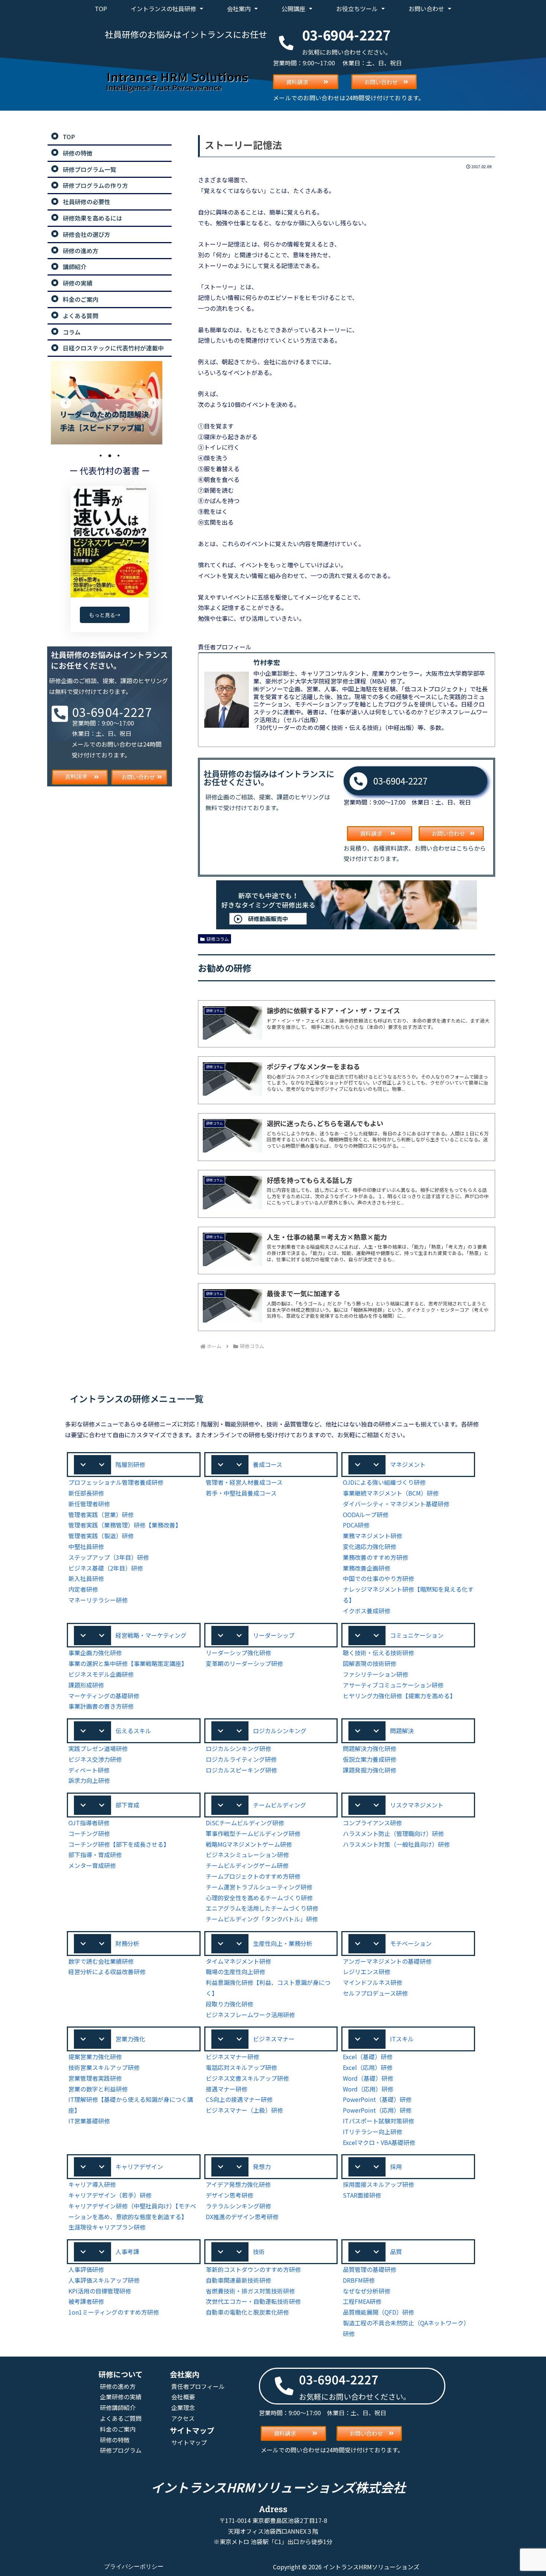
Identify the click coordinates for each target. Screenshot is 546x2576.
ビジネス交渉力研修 (95, 1759)
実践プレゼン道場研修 (98, 1748)
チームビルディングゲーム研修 (247, 1865)
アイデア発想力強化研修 (238, 2184)
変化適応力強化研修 (370, 1546)
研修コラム (218, 939)
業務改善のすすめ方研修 (376, 1557)
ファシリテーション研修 (376, 1674)
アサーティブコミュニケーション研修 (393, 1685)
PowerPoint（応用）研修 (377, 2110)
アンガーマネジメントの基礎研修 (387, 1961)
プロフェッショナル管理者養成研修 (116, 1482)
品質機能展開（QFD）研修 (378, 2312)
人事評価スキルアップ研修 (104, 2280)
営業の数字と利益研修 (98, 2089)
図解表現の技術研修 (370, 1663)
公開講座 (293, 9)
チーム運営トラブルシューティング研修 (259, 1887)
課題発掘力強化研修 (370, 1770)
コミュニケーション (417, 1635)
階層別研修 (130, 1464)
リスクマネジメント (417, 1805)
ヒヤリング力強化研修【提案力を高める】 (399, 1696)
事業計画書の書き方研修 (101, 1706)
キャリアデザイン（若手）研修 (110, 2195)
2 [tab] (110, 456)
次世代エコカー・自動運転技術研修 (253, 2301)
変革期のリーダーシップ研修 (244, 1663)
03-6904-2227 (400, 781)
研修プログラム (121, 2450)
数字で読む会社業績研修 (101, 1961)
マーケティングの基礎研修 (104, 1696)
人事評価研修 (86, 2269)
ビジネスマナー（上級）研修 (244, 2110)
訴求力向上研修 (89, 1780)
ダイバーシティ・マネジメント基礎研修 (396, 1504)
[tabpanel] (110, 403)
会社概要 (183, 2397)
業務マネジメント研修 (373, 1536)
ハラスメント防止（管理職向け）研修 (393, 1833)
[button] (134, 1465)
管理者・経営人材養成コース (244, 1482)
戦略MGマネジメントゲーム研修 (249, 1844)
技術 (259, 2251)
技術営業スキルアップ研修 (104, 2067)
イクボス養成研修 (367, 1611)
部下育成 (127, 1805)
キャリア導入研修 (92, 2184)
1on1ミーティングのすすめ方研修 (114, 2312)
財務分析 (127, 1943)
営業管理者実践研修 (95, 2078)
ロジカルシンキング (280, 1731)
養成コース (268, 1464)
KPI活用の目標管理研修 (100, 2291)
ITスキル (402, 2039)
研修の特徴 (115, 2440)
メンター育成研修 (92, 1865)
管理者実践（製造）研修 (101, 1536)
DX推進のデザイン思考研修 (242, 2217)
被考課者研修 (86, 2301)
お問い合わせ (426, 9)
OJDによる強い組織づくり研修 (384, 1482)
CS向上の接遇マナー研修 (239, 2099)
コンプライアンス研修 (372, 1823)
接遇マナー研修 (227, 2089)
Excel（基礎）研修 (368, 2057)
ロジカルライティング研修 (241, 1759)
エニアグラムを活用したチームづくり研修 (262, 1908)
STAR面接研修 (362, 2195)
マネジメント (408, 1464)
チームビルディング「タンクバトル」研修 (262, 1919)
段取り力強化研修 (230, 2004)
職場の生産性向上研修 (235, 1972)
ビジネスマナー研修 (233, 2057)
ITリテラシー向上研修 (373, 2132)
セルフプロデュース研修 (375, 1993)
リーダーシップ (274, 1635)
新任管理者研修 (89, 1504)
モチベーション (411, 1943)
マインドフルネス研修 (373, 1982)
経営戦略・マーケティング (151, 1635)
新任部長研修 (86, 1493)
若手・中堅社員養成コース (241, 1493)
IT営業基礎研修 (89, 2121)
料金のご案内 (118, 2429)
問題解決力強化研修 (370, 1748)
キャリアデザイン (139, 2166)
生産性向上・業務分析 (283, 1943)
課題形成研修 (86, 1685)
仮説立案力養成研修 (370, 1759)
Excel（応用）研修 (368, 2067)
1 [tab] (101, 456)
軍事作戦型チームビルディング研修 (253, 1833)
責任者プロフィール (198, 2386)
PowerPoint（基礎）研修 (377, 2099)
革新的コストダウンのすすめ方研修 (253, 2269)
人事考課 (127, 2251)
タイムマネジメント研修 (238, 1961)
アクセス (183, 2418)
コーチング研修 (89, 1833)
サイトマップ (189, 2442)
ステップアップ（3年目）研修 (109, 1557)
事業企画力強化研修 (95, 1653)
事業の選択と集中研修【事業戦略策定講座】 (128, 1663)
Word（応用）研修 (368, 2089)
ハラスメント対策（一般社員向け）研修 (396, 1844)
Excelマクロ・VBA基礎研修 (379, 2142)
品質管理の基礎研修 (370, 2269)
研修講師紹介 (118, 2407)
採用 (396, 2166)
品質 (396, 2251)
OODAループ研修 (366, 1514)
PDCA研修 (356, 1525)
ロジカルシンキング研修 (238, 1748)
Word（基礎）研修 (368, 2078)
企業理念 (183, 2407)
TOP (101, 9)
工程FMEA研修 (362, 2301)
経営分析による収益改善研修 (107, 1972)
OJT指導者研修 (89, 1823)
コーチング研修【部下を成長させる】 (119, 1844)
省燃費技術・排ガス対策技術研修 (250, 2291)
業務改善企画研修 (367, 1568)
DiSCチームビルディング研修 (245, 1823)
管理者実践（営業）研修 (101, 1514)
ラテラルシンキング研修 (238, 2206)
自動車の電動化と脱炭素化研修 (247, 2312)
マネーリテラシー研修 (98, 1600)
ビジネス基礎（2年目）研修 (106, 1568)
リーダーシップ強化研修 (238, 1653)
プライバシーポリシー (134, 2567)
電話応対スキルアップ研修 (241, 2067)
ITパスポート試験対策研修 (378, 2121)
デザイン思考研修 (230, 2195)
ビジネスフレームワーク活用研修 (250, 2015)
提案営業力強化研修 (95, 2057)
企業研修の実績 (121, 2397)
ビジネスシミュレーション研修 (247, 1855)
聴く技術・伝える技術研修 (378, 1653)
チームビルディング (279, 1805)
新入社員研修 (86, 1578)
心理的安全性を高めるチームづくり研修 (259, 1898)
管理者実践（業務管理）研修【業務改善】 (125, 1525)
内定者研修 (83, 1589)
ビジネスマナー (274, 2039)
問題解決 (402, 1731)
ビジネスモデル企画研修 (101, 1674)
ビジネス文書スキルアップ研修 (247, 2078)
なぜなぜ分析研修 (367, 2291)
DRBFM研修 (359, 2280)
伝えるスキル (133, 1731)
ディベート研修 (89, 1770)
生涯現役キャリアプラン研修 (107, 2227)
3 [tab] (118, 456)
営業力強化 (130, 2039)
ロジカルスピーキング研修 (241, 1770)
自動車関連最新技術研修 (238, 2280)
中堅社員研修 (86, 1546)
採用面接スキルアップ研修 (378, 2184)
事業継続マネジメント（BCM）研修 (391, 1493)
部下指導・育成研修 (95, 1855)
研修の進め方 (118, 2386)
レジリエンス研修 (367, 1972)
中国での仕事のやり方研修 (378, 1578)
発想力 (262, 2166)
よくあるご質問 (121, 2418)
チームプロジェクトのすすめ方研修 (253, 1876)
